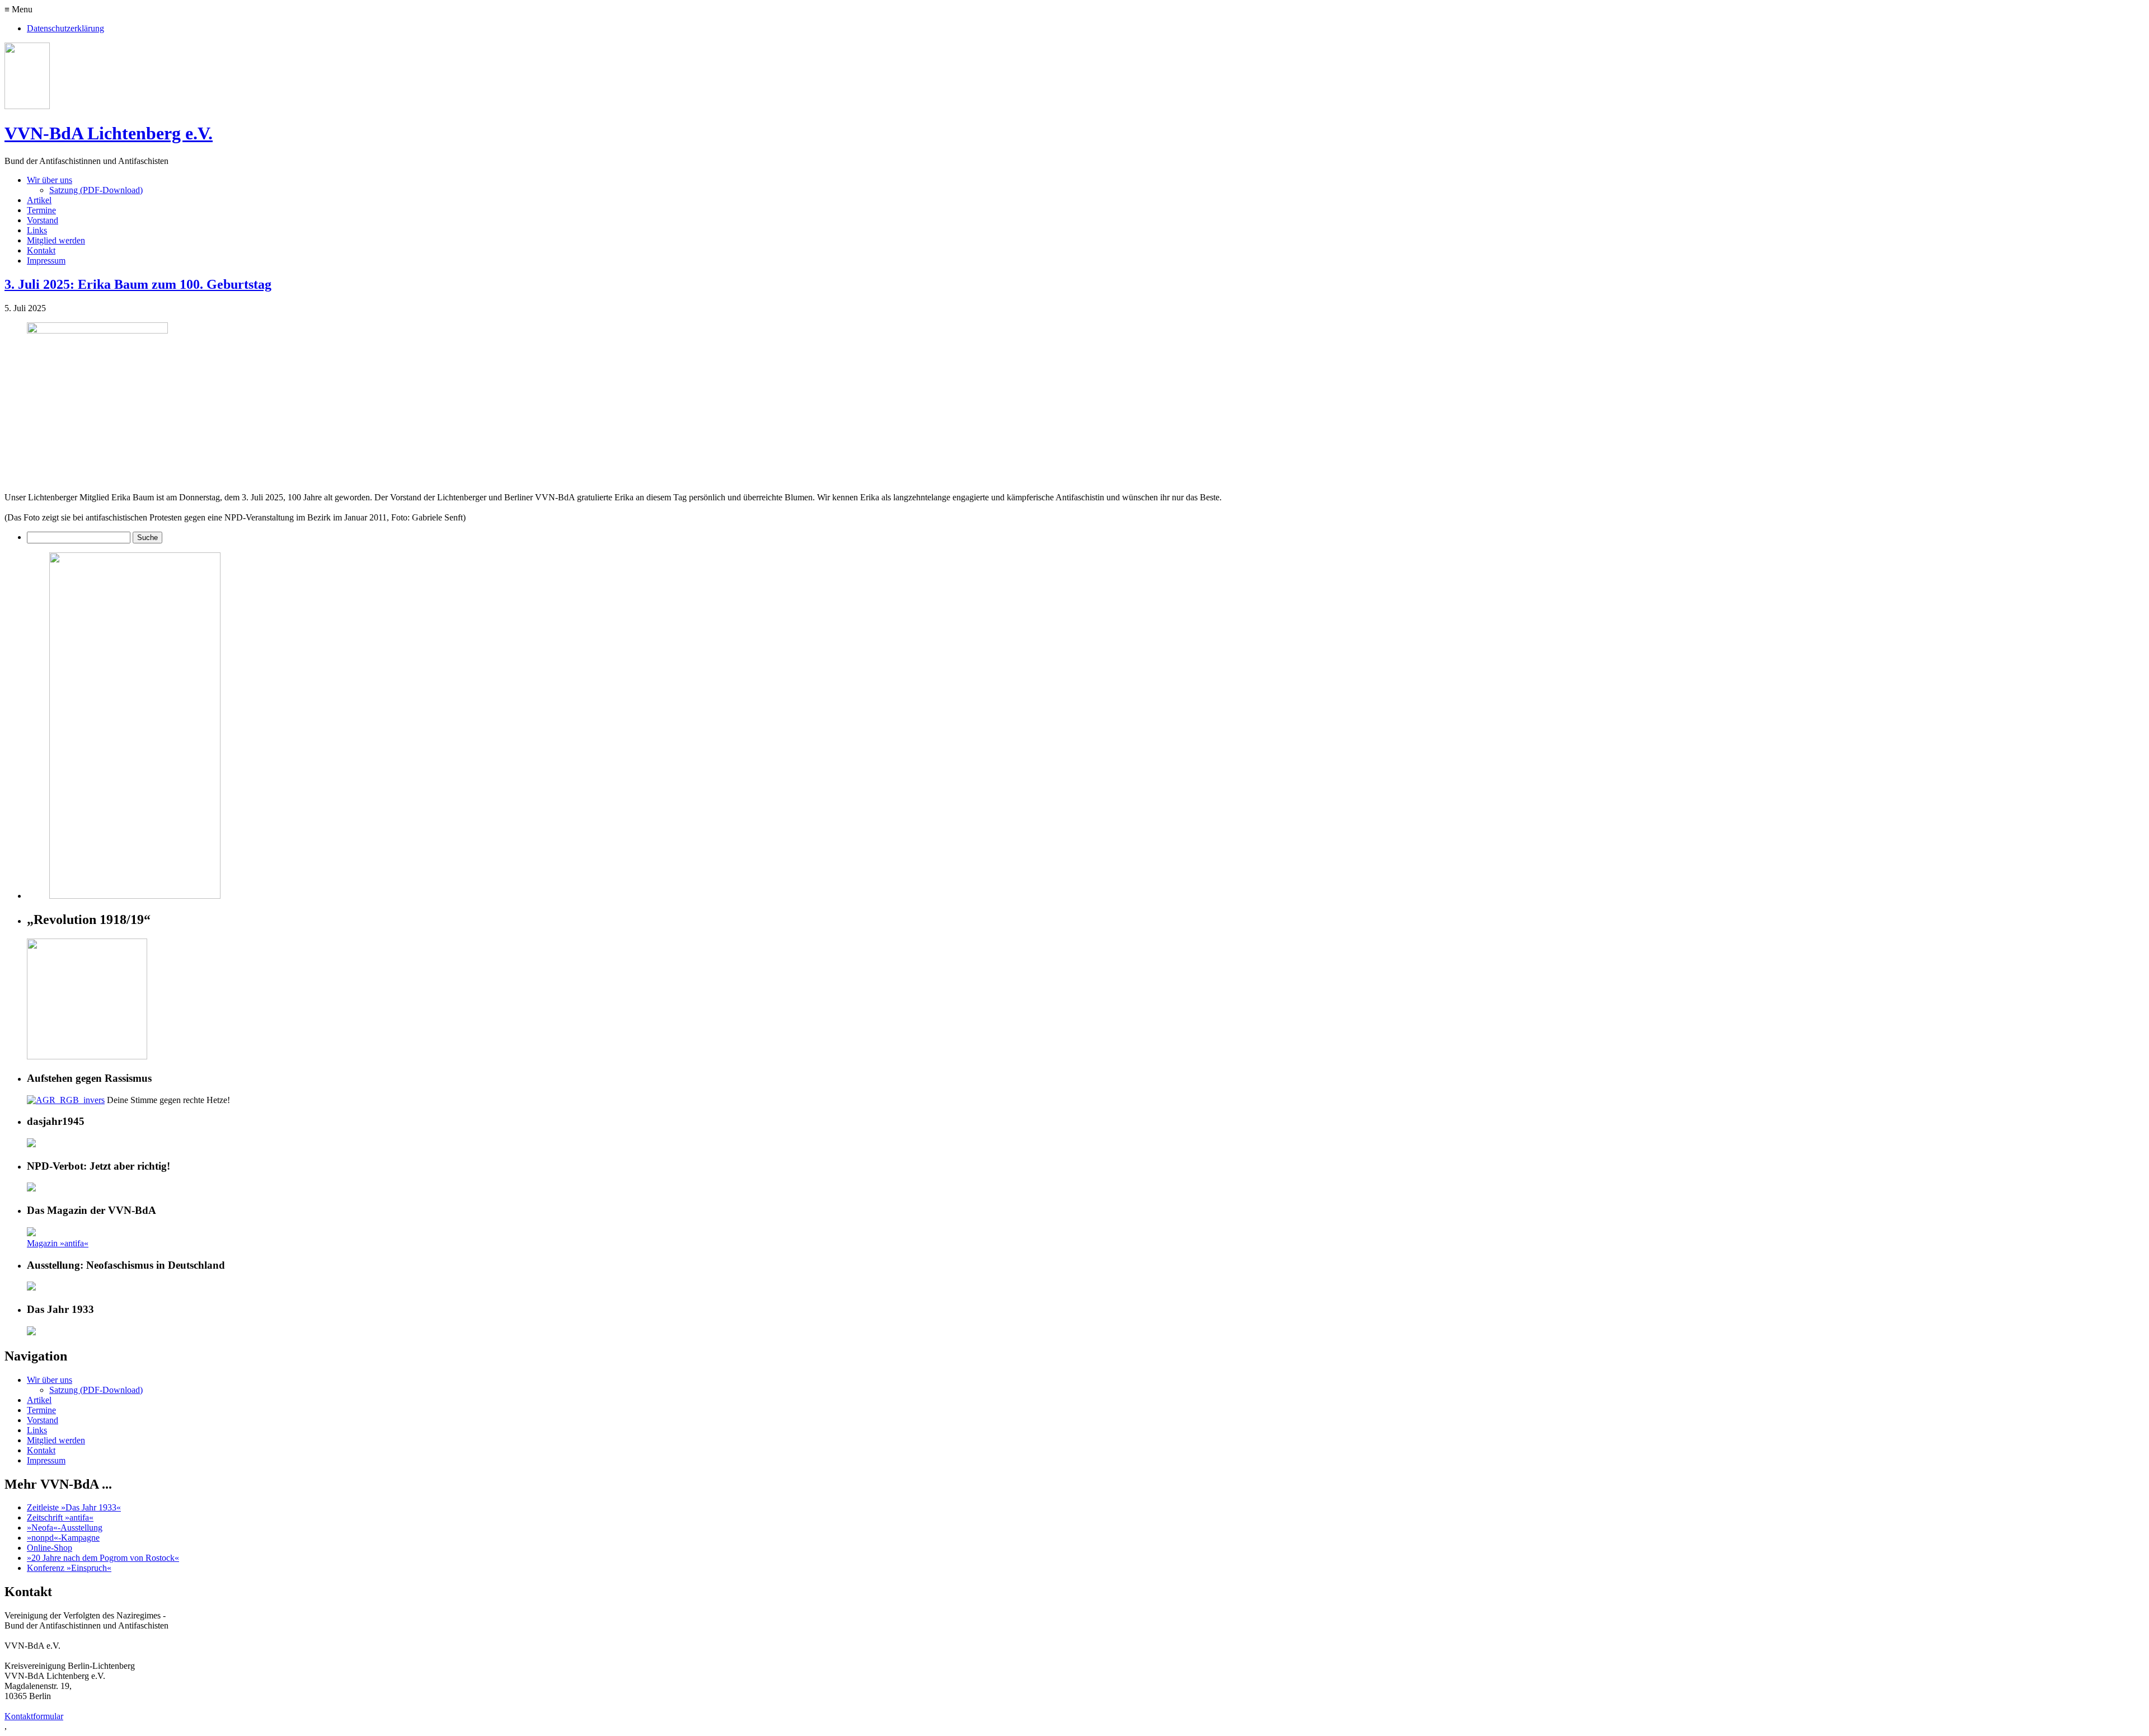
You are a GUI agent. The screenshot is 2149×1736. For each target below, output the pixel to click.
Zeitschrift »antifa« (60, 1517)
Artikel (39, 200)
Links (37, 230)
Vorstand (43, 220)
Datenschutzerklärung (65, 28)
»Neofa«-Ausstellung (65, 1528)
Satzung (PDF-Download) (96, 190)
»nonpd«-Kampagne (63, 1538)
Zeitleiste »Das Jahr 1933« (74, 1507)
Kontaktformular (34, 1716)
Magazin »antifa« (58, 1243)
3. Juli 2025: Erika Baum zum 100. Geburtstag (138, 284)
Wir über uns (50, 180)
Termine (41, 210)
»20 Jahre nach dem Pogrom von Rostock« (103, 1558)
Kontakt (41, 250)
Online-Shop (50, 1548)
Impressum (46, 261)
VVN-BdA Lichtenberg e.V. (109, 133)
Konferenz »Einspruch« (69, 1568)
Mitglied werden (56, 240)
